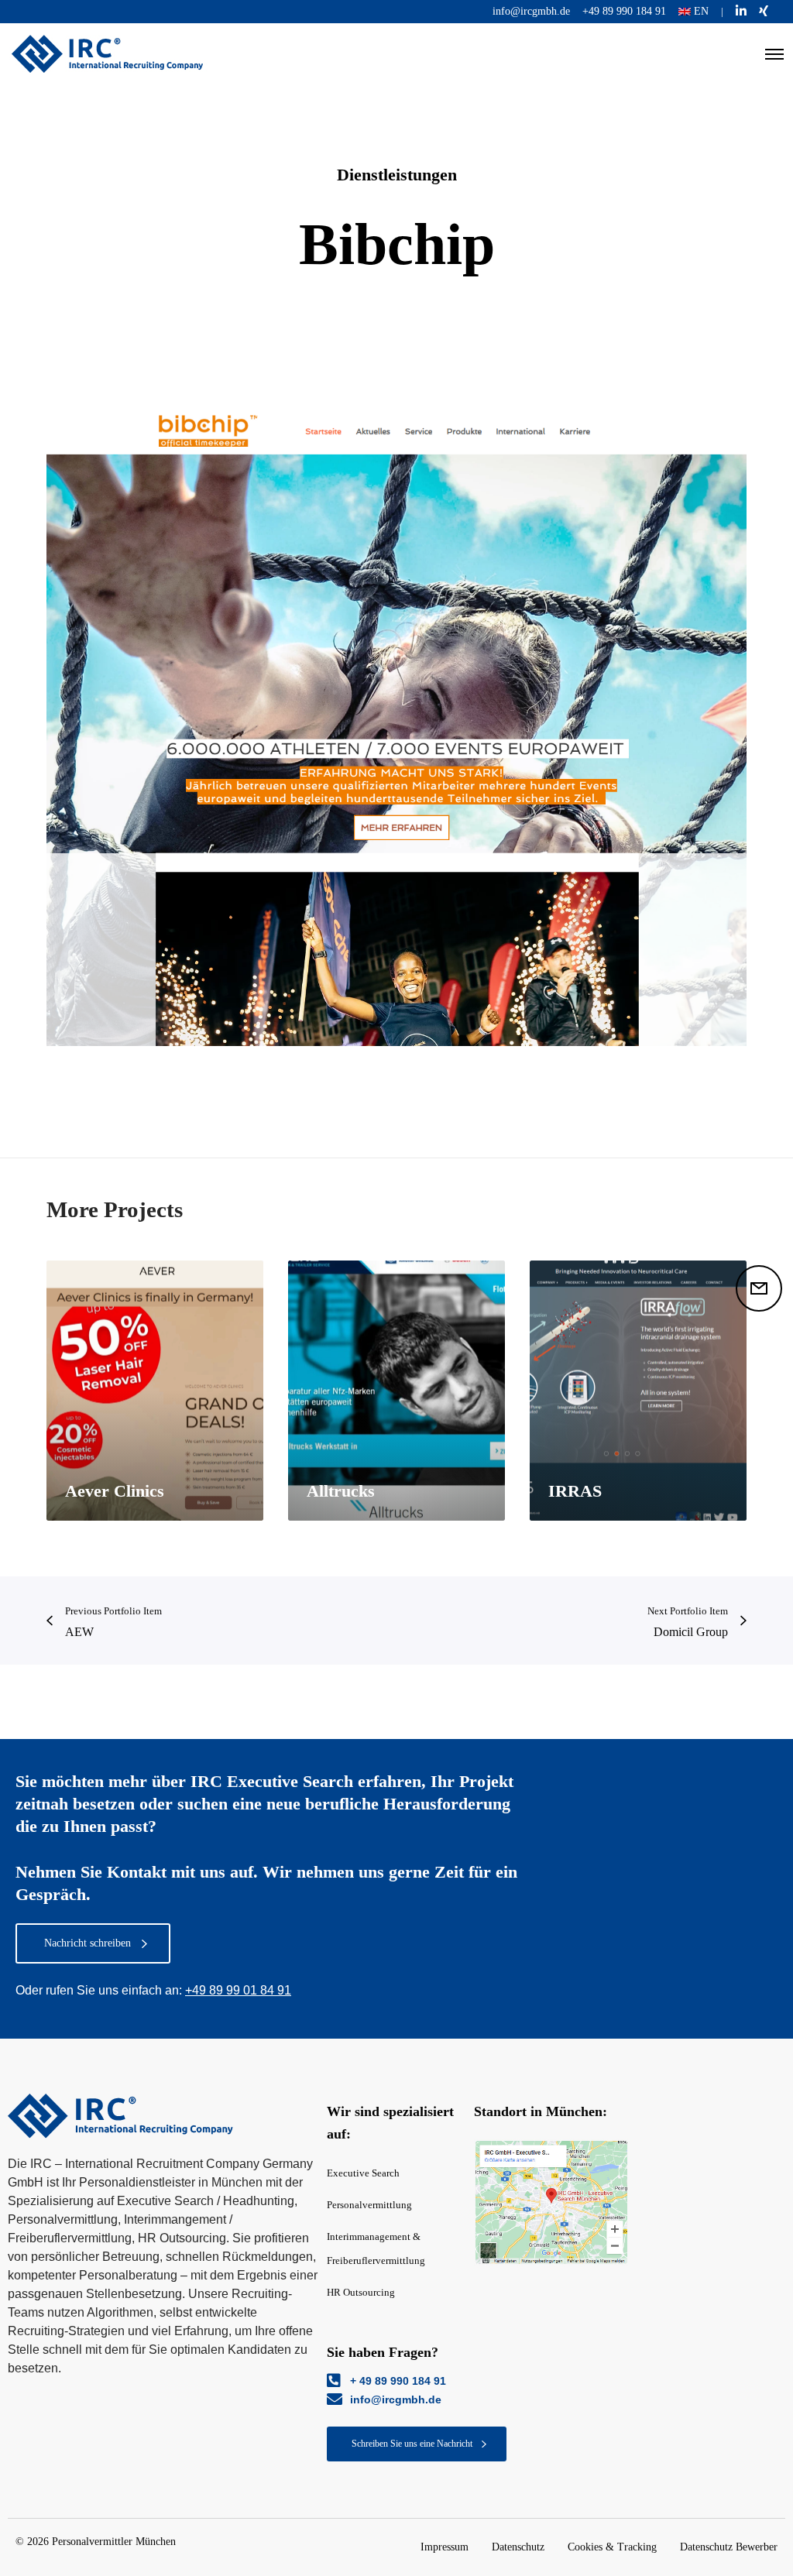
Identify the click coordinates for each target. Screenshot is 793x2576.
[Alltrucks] (396, 1391)
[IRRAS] (638, 1391)
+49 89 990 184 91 (624, 11)
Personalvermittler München (114, 2542)
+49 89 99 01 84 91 (238, 1990)
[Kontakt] (759, 1288)
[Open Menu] (774, 54)
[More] (552, 2203)
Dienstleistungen (397, 175)
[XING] (764, 11)
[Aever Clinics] (155, 1391)
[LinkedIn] (741, 11)
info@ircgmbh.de (531, 11)
